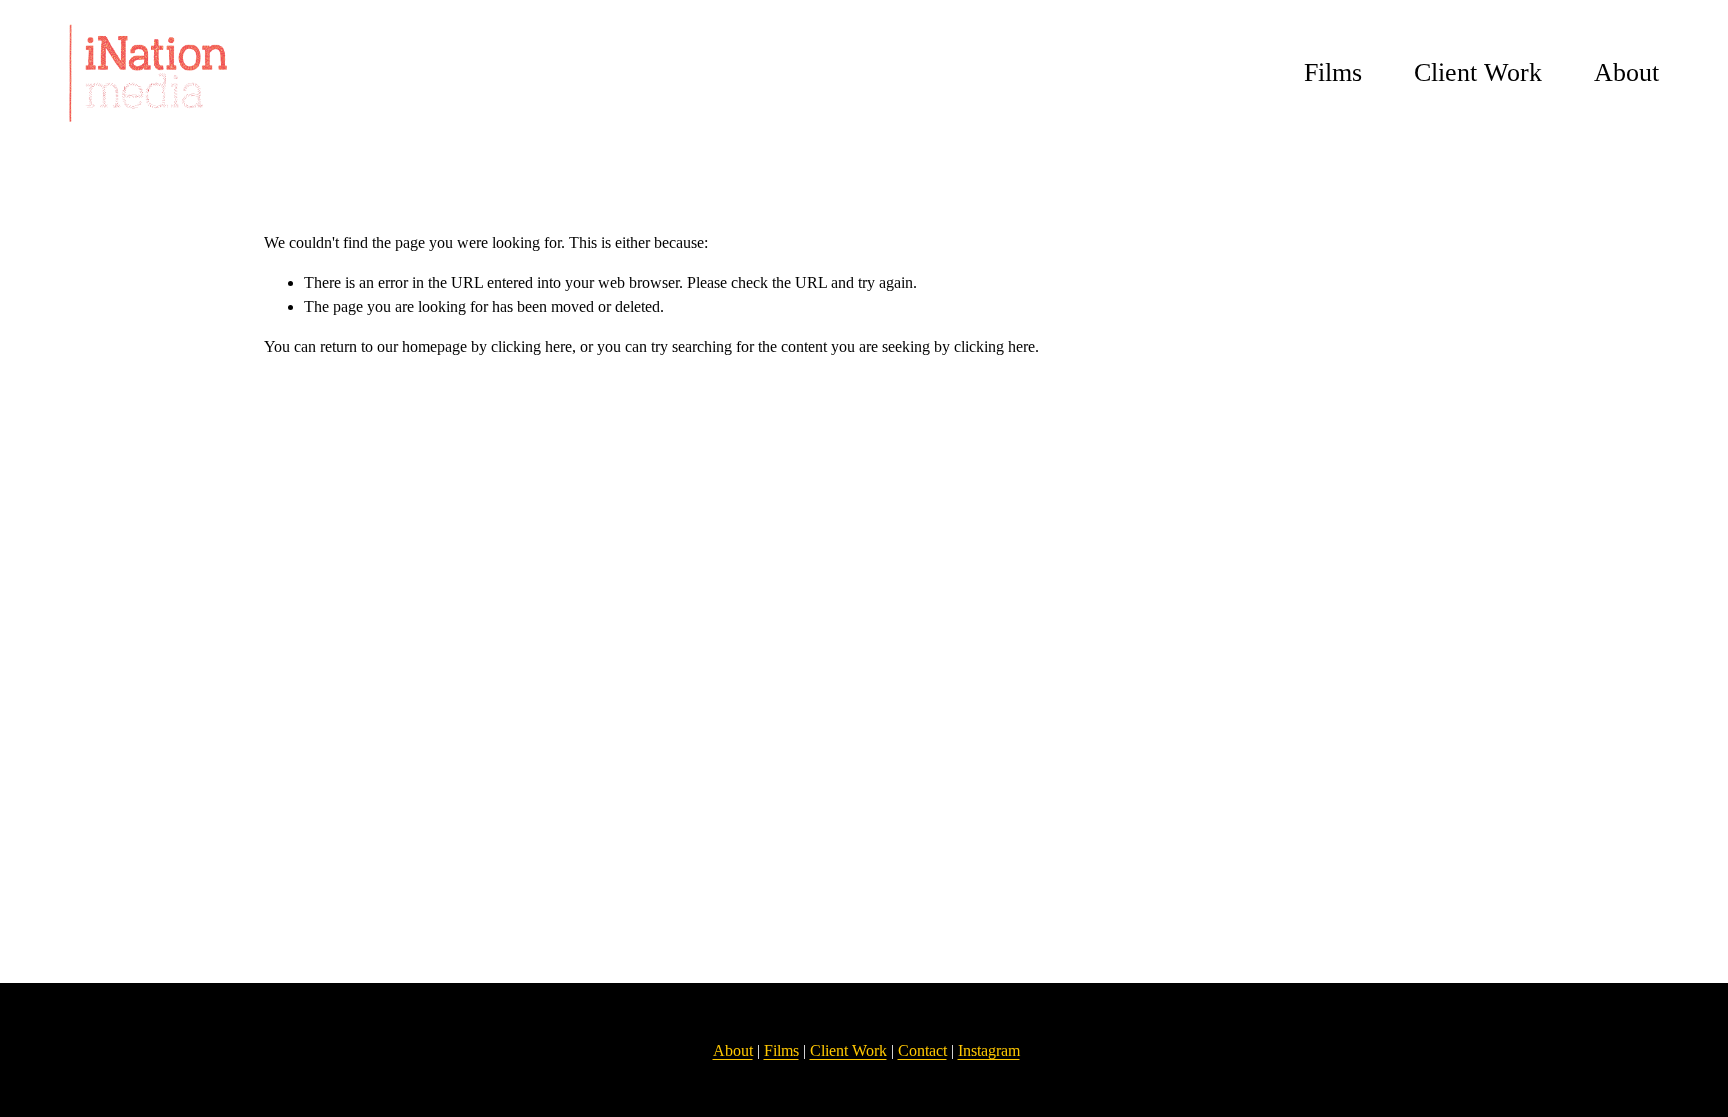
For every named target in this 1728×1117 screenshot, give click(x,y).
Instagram (989, 1050)
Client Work (1478, 72)
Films (1333, 72)
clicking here (531, 346)
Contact (922, 1050)
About (1626, 72)
